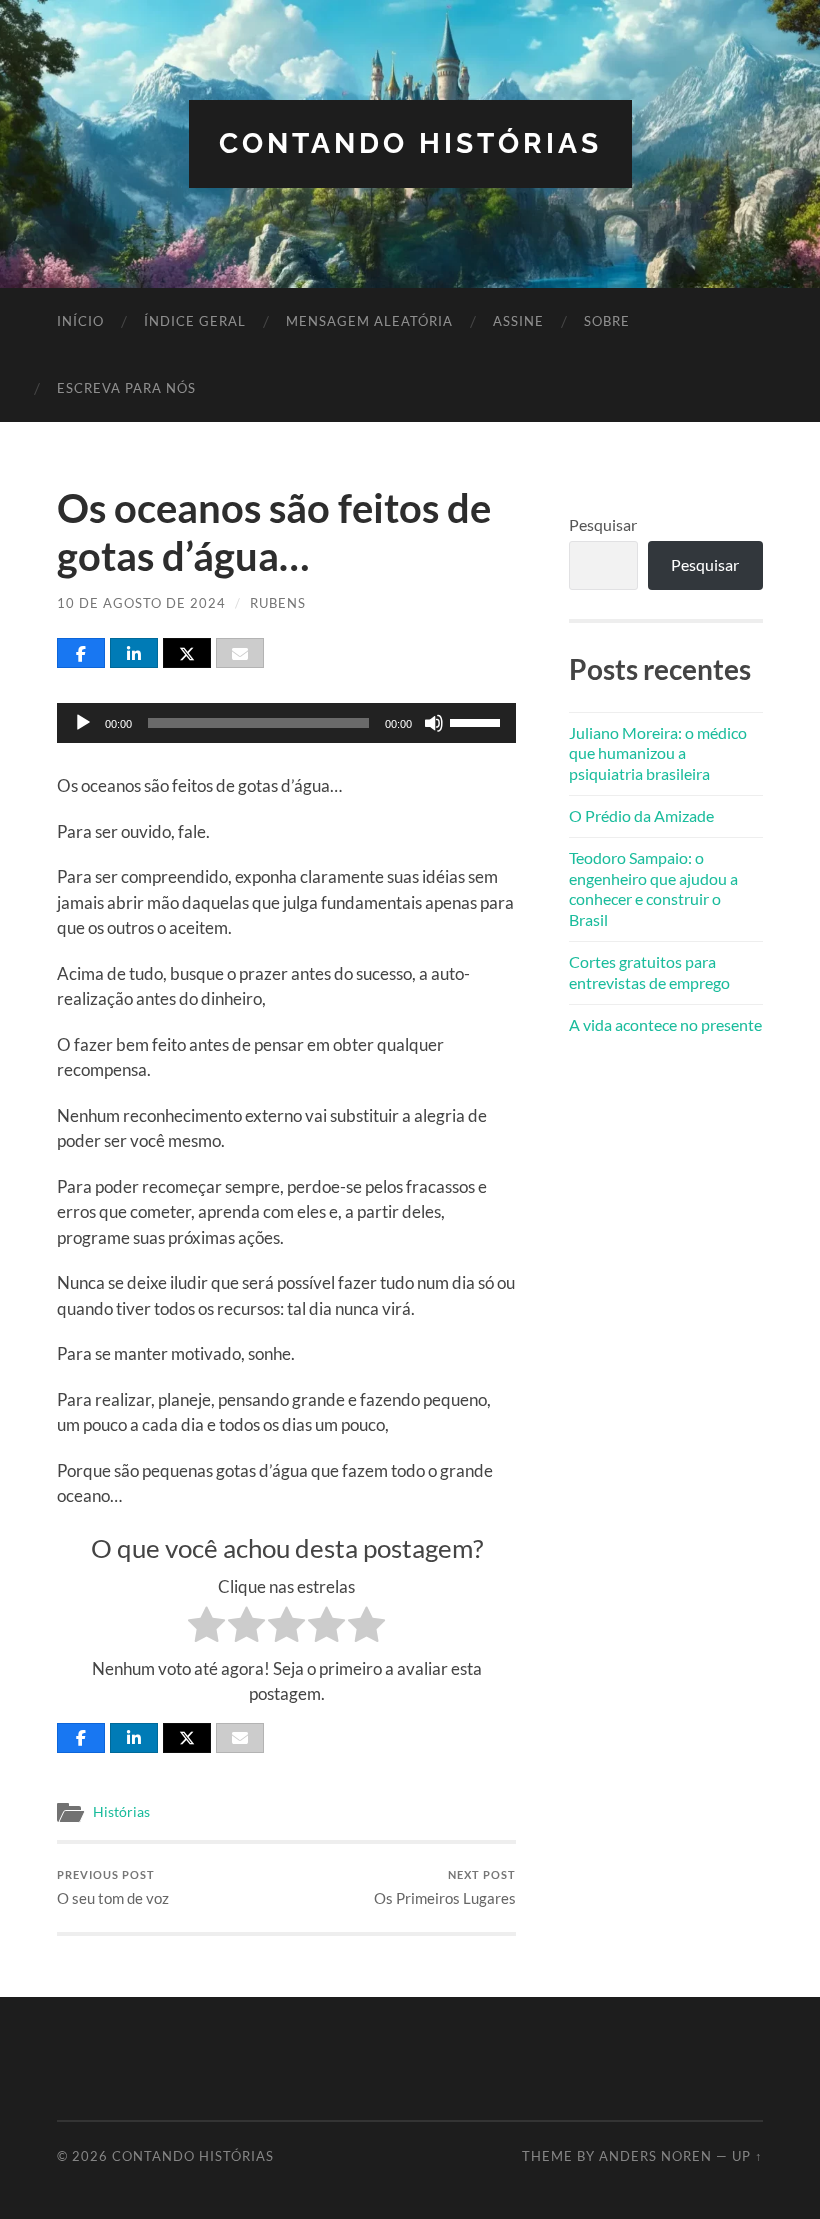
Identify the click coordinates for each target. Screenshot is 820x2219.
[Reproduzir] (83, 723)
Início (80, 321)
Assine (518, 321)
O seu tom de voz (113, 1887)
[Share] (81, 653)
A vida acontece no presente (665, 1024)
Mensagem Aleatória (369, 321)
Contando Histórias (410, 143)
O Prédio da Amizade (641, 815)
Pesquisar (603, 524)
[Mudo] (434, 723)
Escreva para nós (126, 388)
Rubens (278, 603)
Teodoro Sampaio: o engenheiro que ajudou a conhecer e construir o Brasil (653, 888)
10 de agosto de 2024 (141, 603)
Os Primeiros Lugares (445, 1887)
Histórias (121, 1812)
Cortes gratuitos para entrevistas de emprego (649, 972)
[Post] (187, 653)
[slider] (478, 721)
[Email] (240, 653)
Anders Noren (655, 2156)
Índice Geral (195, 321)
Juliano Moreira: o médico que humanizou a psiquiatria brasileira (658, 753)
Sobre (607, 321)
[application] (286, 723)
